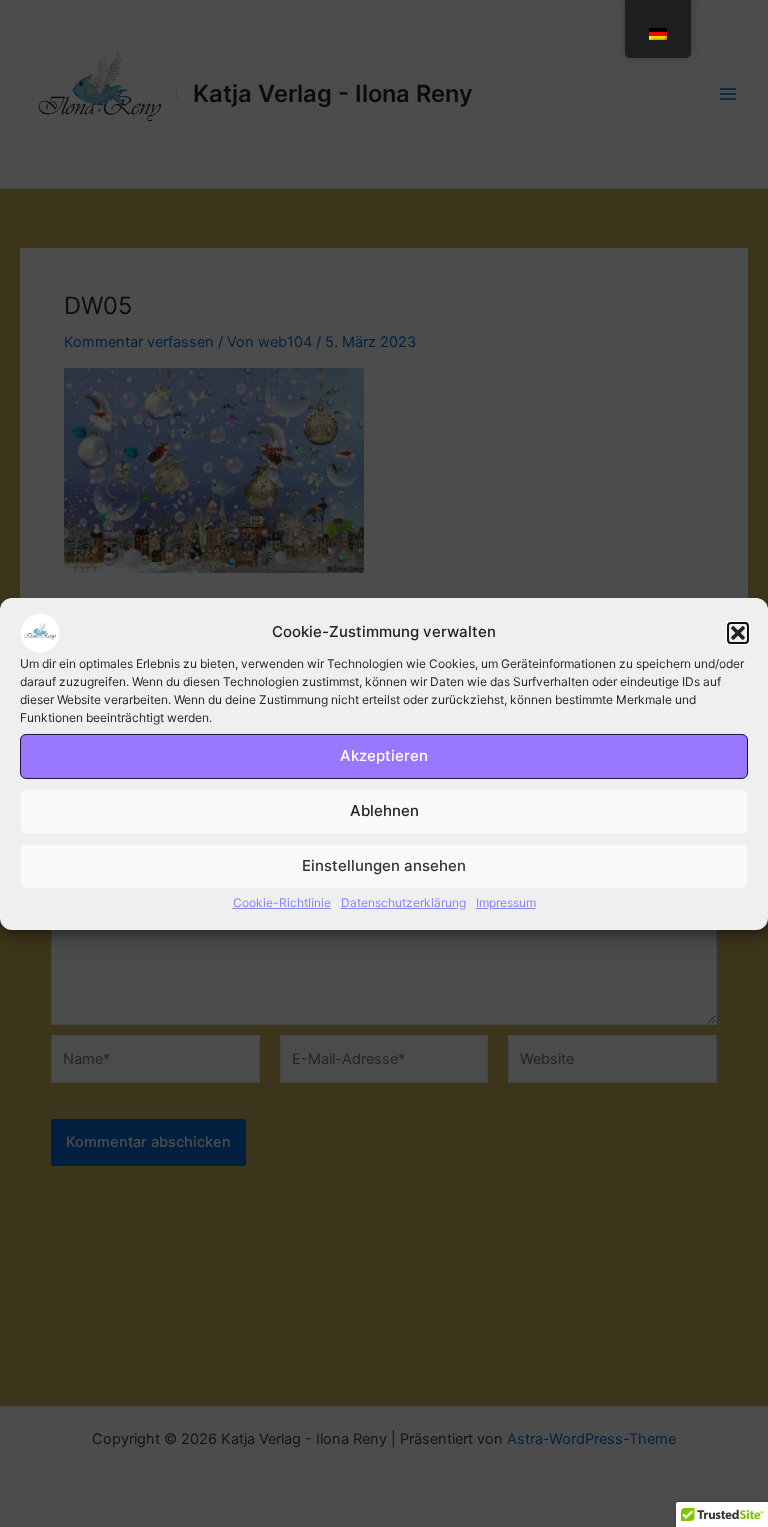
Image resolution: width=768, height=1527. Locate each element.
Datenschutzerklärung (403, 901)
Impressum (506, 901)
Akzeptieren (384, 755)
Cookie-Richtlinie (282, 901)
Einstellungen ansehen (384, 865)
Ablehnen (384, 810)
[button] (738, 632)
